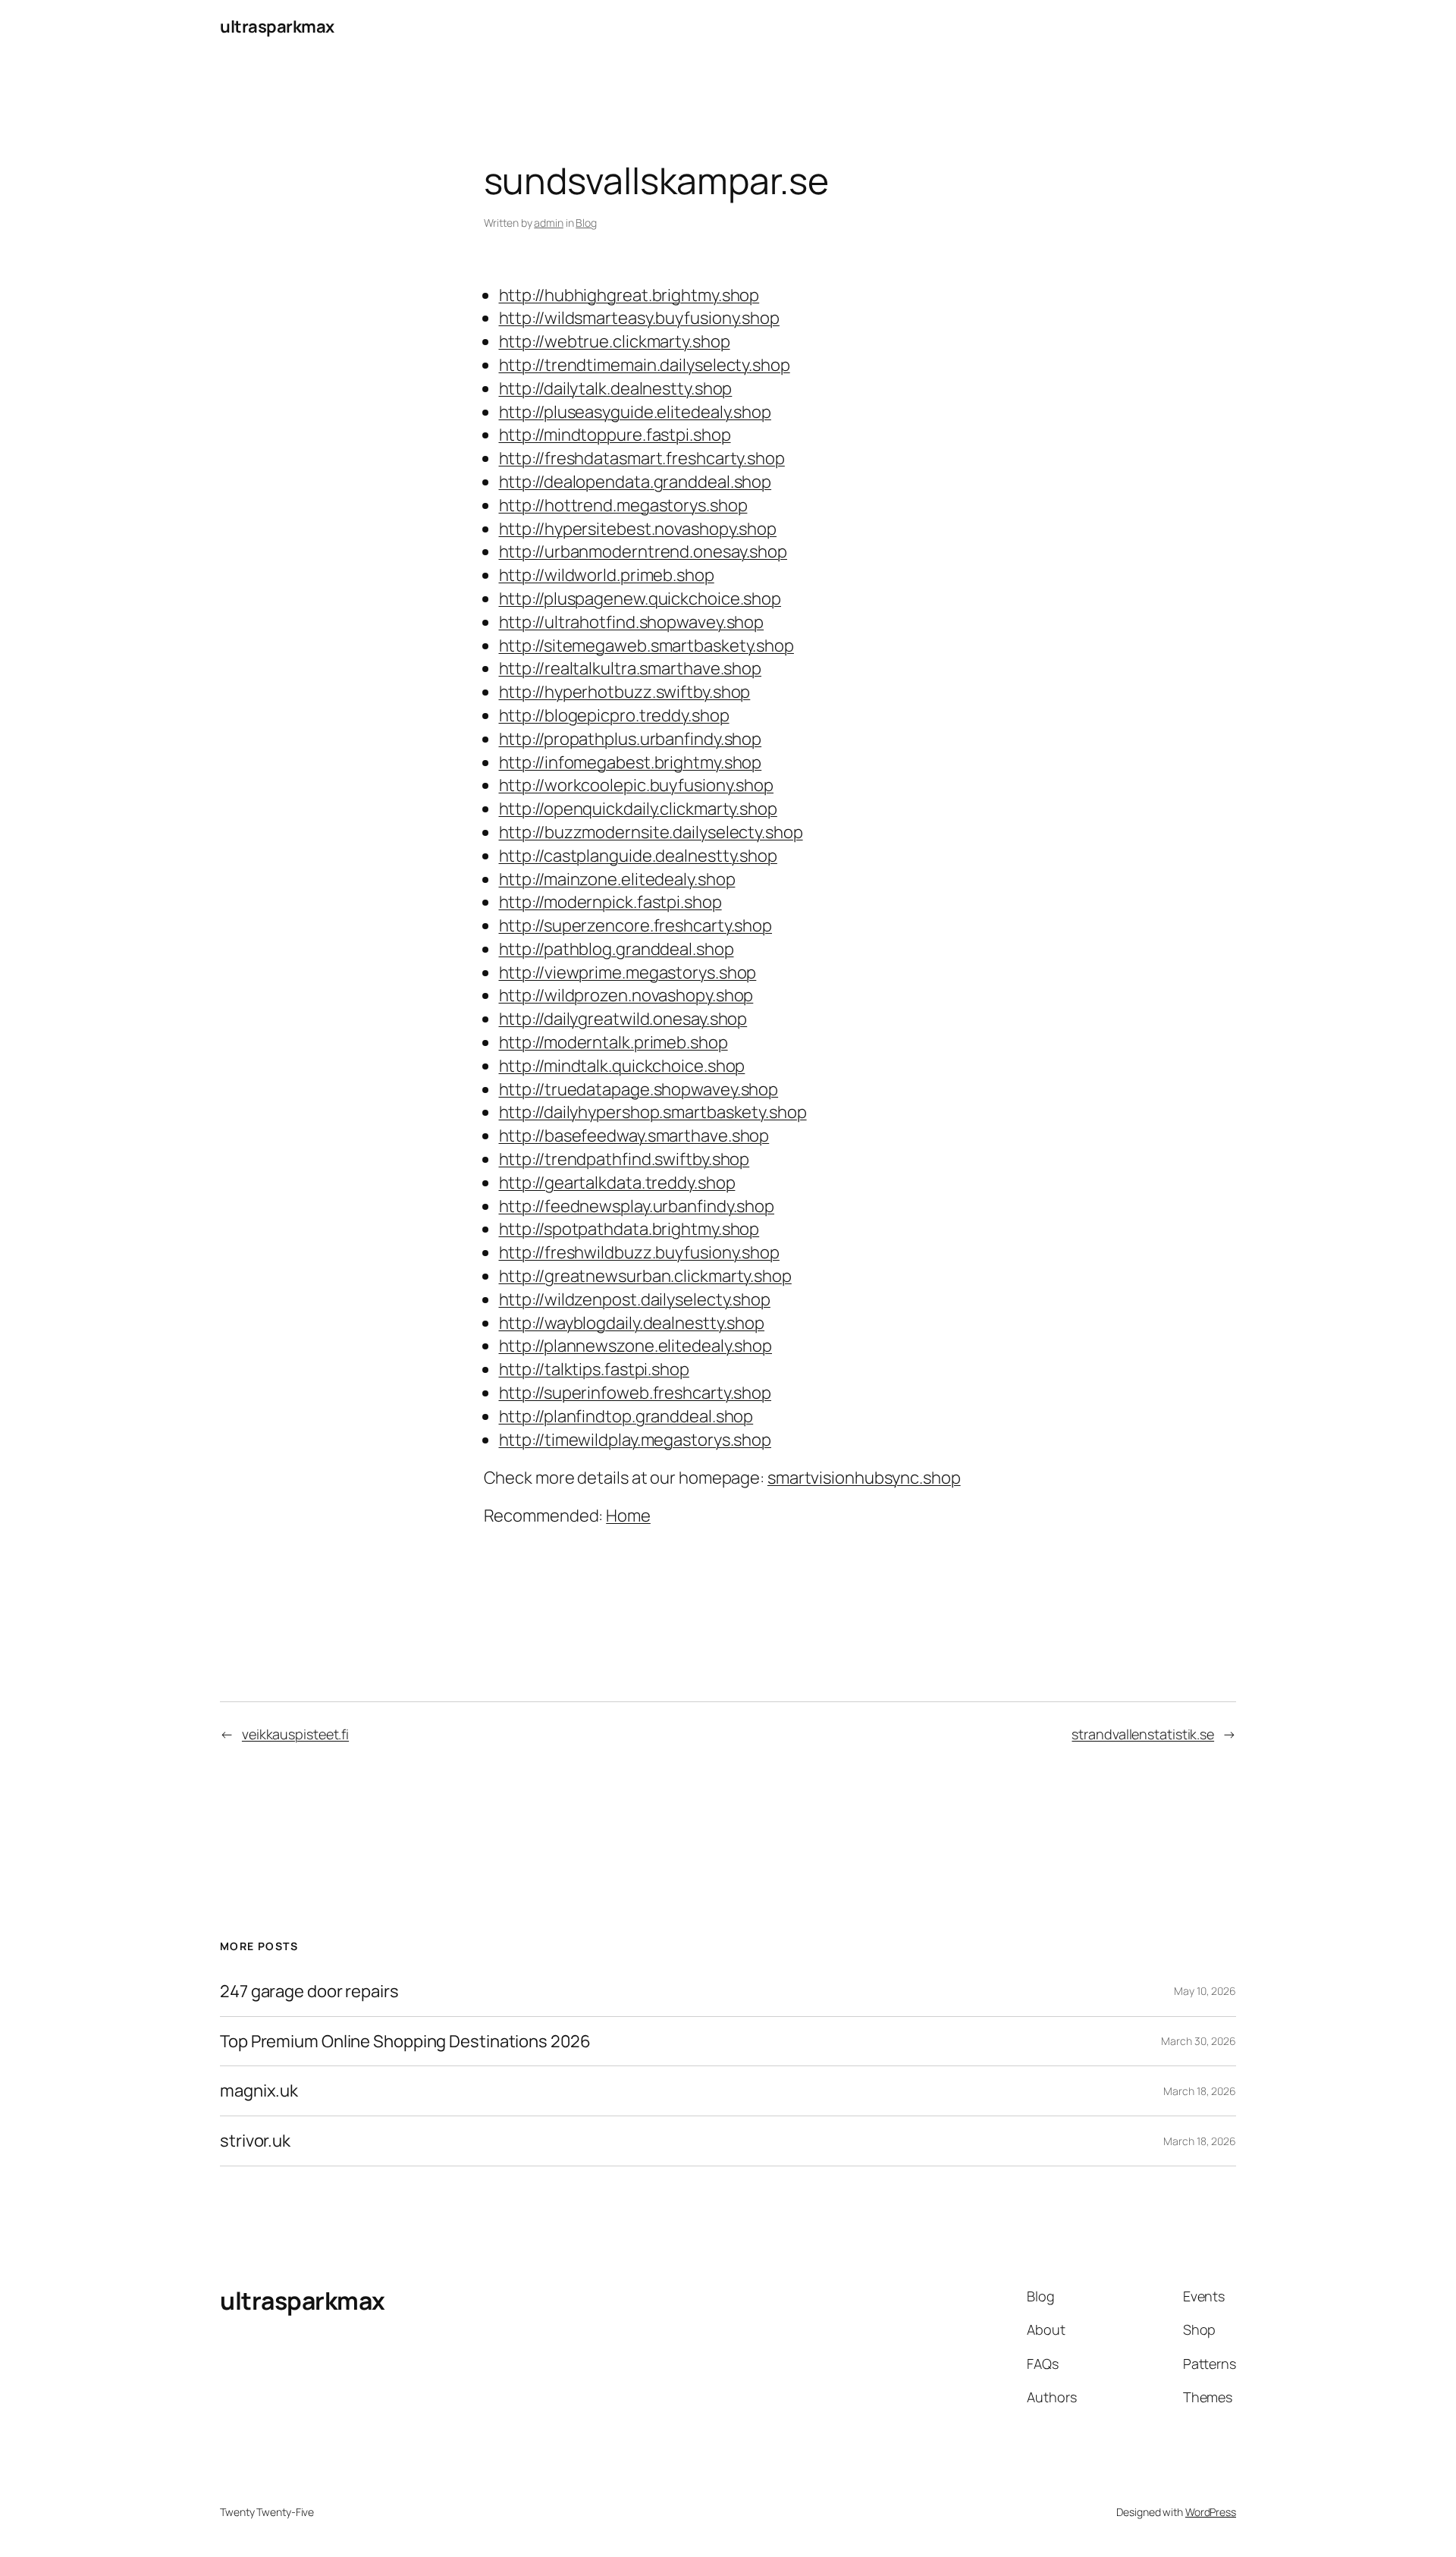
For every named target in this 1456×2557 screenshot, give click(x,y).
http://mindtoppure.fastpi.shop (615, 435)
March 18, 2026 (1200, 2091)
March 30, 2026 (1199, 2041)
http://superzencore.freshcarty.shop (636, 925)
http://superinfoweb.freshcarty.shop (635, 1393)
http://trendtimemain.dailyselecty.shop (645, 365)
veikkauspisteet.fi (295, 1734)
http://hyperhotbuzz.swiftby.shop (625, 692)
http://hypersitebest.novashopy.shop (638, 529)
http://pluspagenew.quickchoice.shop (640, 598)
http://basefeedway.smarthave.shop (634, 1136)
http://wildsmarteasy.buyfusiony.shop (639, 318)
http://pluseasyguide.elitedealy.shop (635, 412)
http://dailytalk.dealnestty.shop (616, 388)
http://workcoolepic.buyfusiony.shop (637, 785)
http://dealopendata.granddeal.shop (635, 482)
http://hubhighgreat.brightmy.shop (629, 295)
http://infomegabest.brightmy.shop (631, 762)
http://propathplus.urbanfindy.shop (631, 739)
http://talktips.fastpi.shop (594, 1369)
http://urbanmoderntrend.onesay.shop (643, 551)
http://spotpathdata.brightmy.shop (629, 1229)
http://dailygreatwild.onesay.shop (623, 1019)
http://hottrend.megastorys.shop (623, 505)
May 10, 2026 (1205, 1991)
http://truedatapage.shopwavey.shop (639, 1089)
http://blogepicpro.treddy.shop (614, 715)
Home (628, 1516)
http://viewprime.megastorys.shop (628, 972)
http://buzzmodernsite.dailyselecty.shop (651, 832)
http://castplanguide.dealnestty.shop (638, 856)
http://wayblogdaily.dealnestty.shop (632, 1323)
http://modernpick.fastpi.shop (610, 902)
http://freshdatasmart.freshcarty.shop (642, 458)
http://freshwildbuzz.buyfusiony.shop (639, 1252)
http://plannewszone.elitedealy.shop (636, 1346)
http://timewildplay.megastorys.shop (635, 1440)
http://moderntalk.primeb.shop (613, 1042)
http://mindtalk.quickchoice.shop (622, 1066)
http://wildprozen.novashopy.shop (626, 995)
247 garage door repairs (309, 1992)
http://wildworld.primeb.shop (607, 575)
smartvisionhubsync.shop (864, 1478)
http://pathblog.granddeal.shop (617, 949)
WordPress (1211, 2512)
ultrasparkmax (277, 27)
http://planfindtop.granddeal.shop (626, 1416)
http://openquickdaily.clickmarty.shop (638, 809)
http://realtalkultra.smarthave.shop (631, 668)
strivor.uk (255, 2141)
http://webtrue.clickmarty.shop (615, 341)
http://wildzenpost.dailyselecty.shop (635, 1299)
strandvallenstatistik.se (1143, 1734)
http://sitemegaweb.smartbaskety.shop (646, 646)
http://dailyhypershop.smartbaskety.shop (653, 1112)
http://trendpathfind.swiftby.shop (624, 1159)
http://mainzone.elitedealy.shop (617, 879)
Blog (586, 223)
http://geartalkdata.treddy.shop (617, 1183)
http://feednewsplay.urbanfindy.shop (637, 1206)
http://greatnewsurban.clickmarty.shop (645, 1276)
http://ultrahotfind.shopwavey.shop (632, 622)
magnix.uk (259, 2091)
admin (549, 223)
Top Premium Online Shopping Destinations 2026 (405, 2042)
